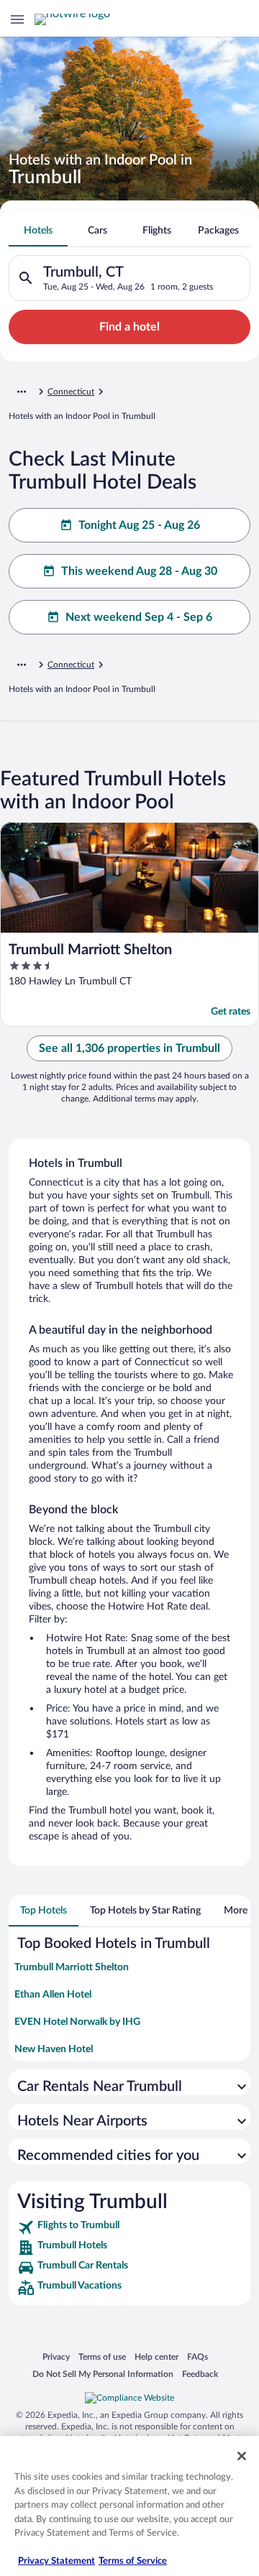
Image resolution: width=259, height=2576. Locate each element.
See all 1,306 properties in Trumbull (129, 1048)
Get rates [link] (231, 1012)
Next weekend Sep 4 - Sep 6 (139, 617)
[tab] (38, 231)
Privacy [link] (56, 2356)
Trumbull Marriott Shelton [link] (72, 1967)
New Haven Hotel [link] (54, 2049)
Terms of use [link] (102, 2356)
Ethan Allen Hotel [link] (53, 1995)
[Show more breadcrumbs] (22, 392)
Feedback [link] (200, 2374)
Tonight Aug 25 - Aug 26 (139, 525)
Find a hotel (129, 327)
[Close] (242, 2456)
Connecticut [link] (71, 392)
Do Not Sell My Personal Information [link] (103, 2374)
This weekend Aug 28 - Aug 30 (139, 571)
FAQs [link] (197, 2356)
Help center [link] (156, 2356)
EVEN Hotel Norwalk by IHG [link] (77, 2022)
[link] (129, 2228)
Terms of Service (133, 2561)
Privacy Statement (56, 2561)
